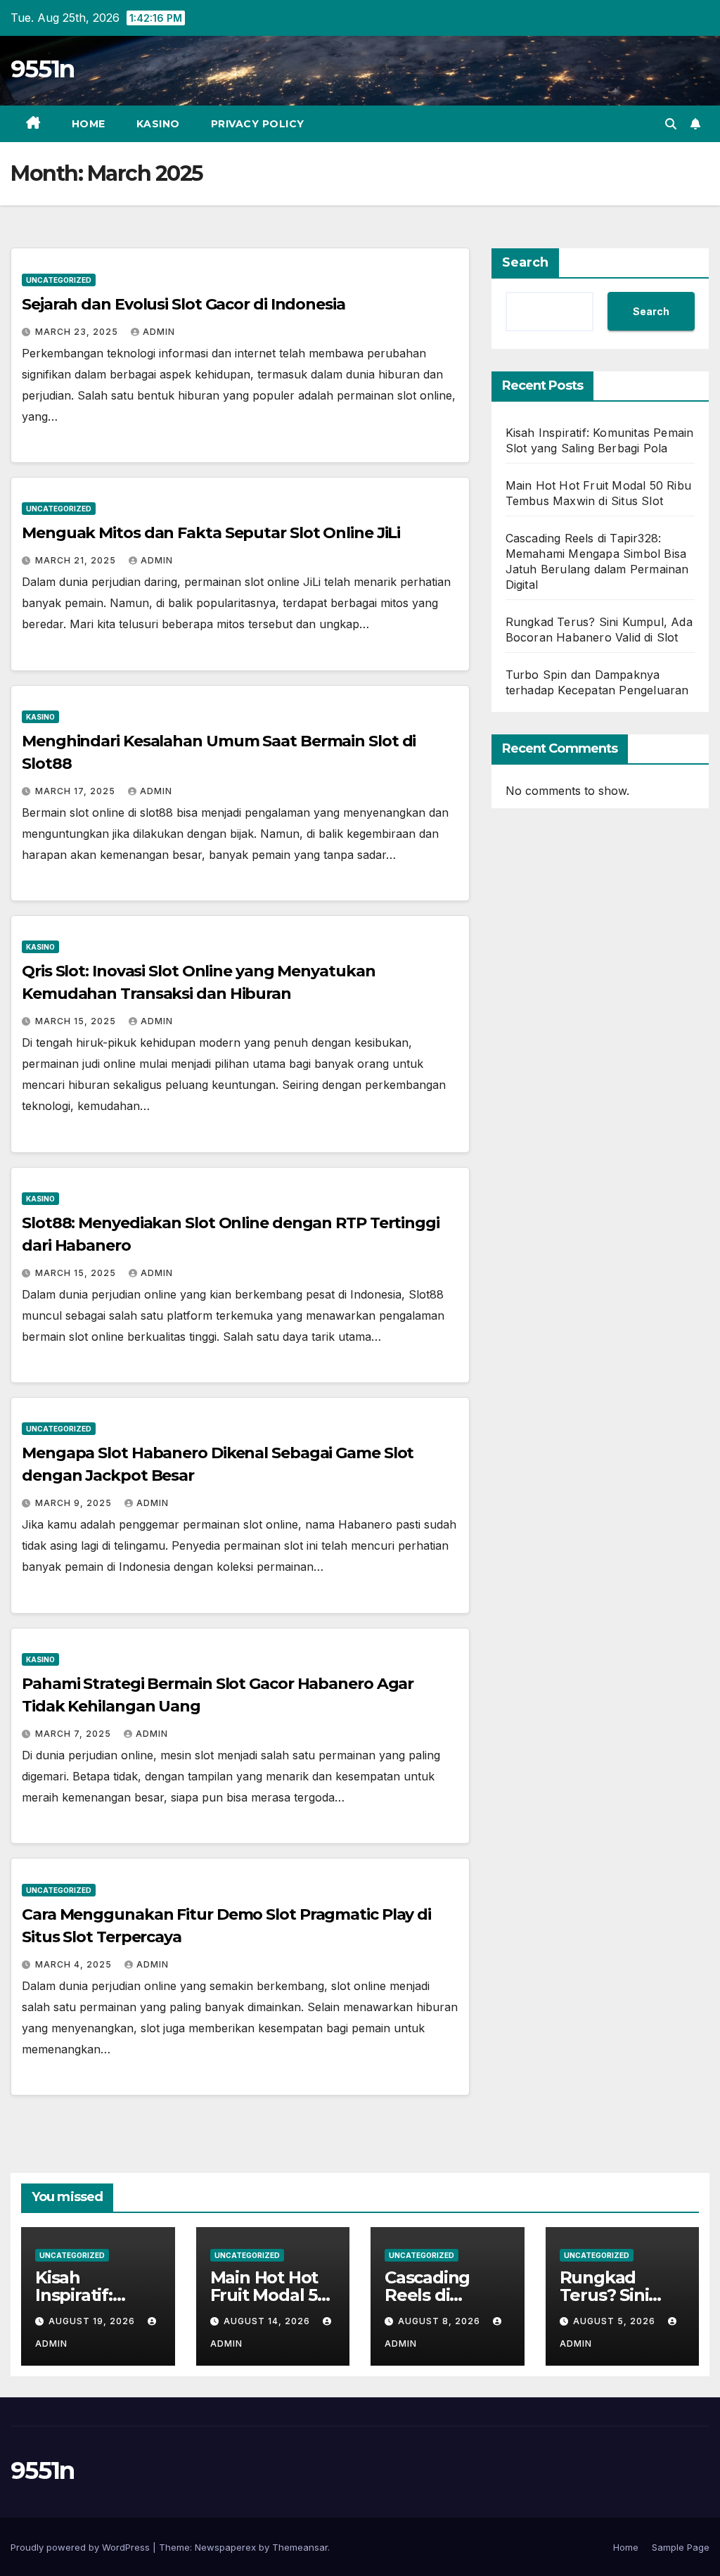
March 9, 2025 (75, 1503)
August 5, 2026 (616, 2321)
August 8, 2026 (441, 2321)
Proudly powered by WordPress (82, 2547)
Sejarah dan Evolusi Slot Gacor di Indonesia (184, 304)
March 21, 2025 (77, 560)
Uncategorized (59, 280)
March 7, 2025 (75, 1734)
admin (159, 332)
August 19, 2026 (93, 2321)
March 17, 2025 (77, 791)
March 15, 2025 (77, 1021)
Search (525, 262)
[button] (671, 124)
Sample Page (681, 2547)
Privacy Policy (258, 124)
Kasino (158, 124)
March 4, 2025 (75, 1964)
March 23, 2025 (78, 332)
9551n (43, 69)
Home (89, 124)
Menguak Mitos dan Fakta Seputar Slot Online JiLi (211, 533)
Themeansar (300, 2547)
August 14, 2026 (268, 2321)
